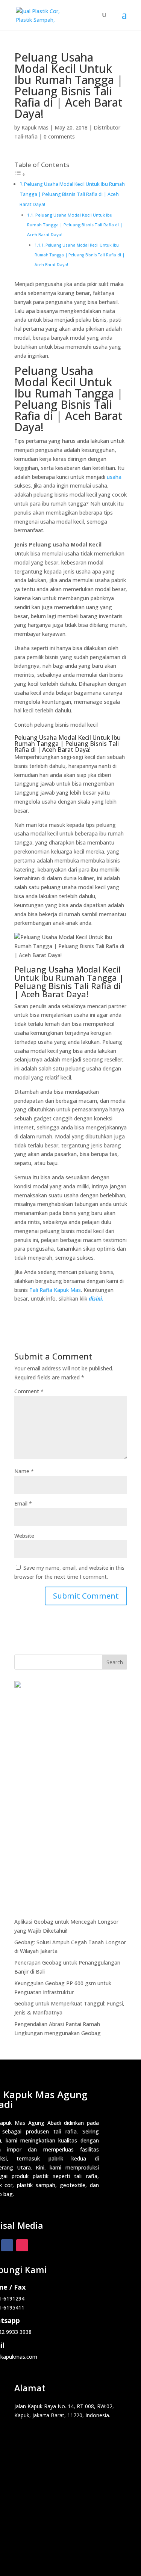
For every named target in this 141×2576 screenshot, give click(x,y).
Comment (29, 1391)
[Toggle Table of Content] (20, 174)
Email (23, 1503)
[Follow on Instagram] (22, 2245)
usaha (114, 477)
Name (24, 1471)
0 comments (59, 136)
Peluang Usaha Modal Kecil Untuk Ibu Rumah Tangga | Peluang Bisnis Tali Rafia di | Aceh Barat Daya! (72, 194)
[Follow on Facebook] (7, 2245)
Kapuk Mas (35, 127)
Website (24, 1536)
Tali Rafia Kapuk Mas (55, 1290)
